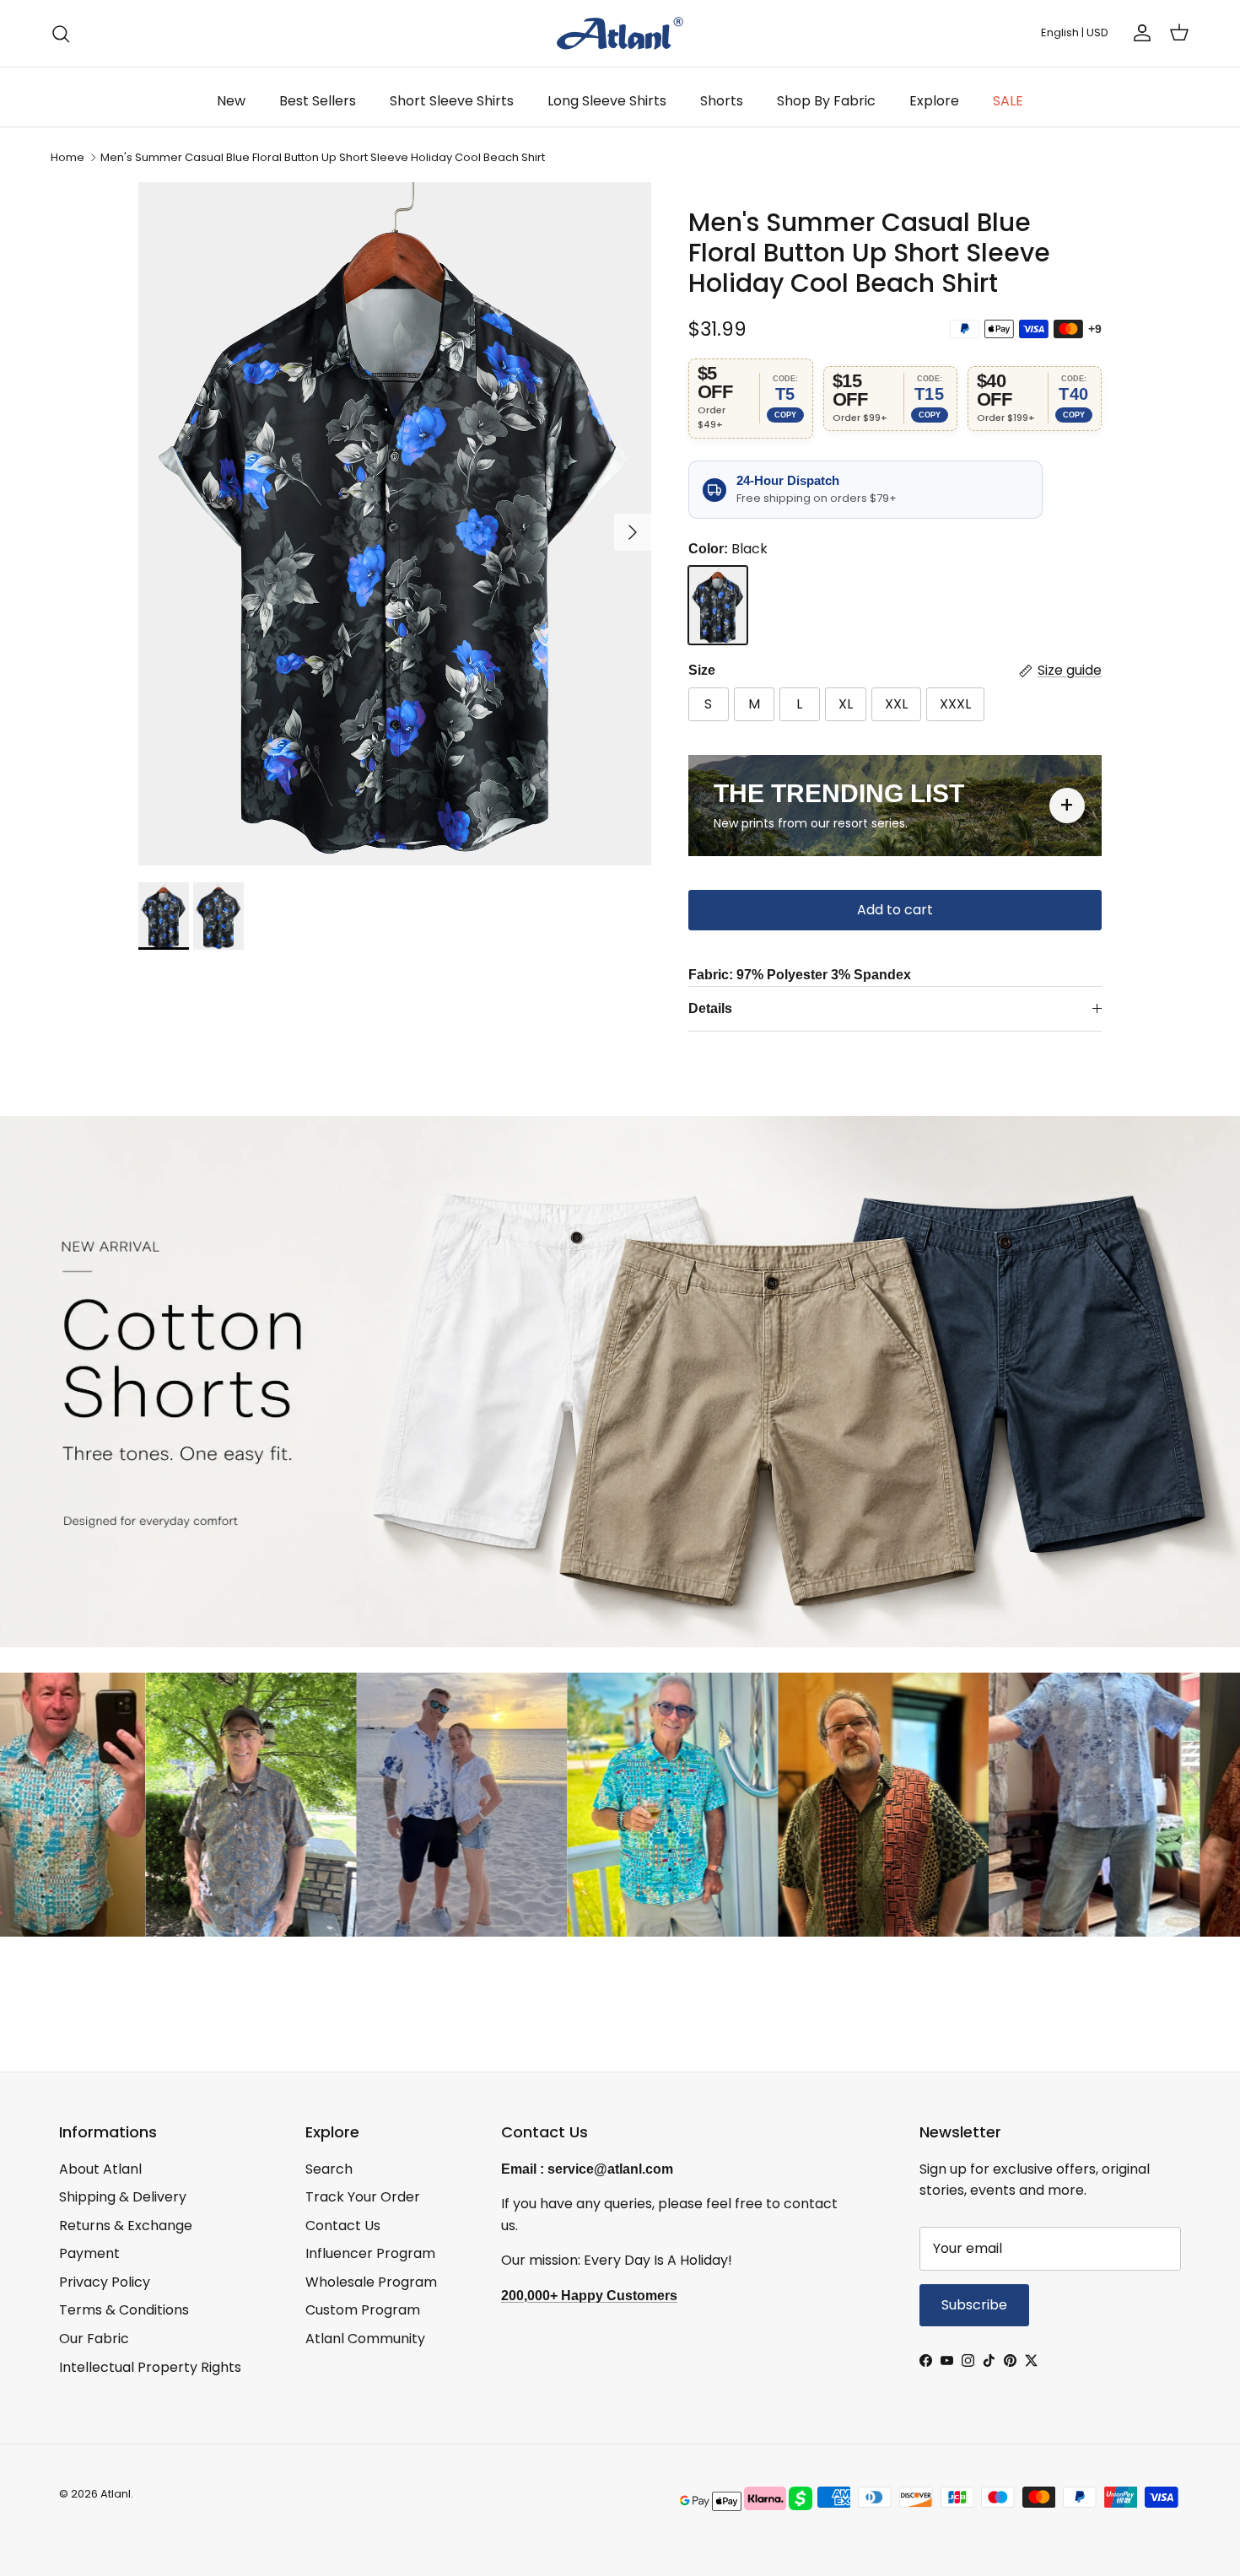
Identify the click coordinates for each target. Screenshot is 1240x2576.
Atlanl (116, 2494)
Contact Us (343, 2226)
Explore (934, 101)
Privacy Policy (105, 2282)
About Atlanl (100, 2169)
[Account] (1139, 33)
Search (329, 2169)
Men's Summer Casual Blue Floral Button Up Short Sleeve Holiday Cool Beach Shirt (323, 157)
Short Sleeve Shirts (452, 101)
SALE (1008, 101)
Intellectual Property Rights (150, 2367)
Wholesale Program (371, 2282)
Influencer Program (370, 2253)
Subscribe (974, 2305)
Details (710, 1008)
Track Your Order (363, 2197)
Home (67, 157)
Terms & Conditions (124, 2310)
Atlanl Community (365, 2339)
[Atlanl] (620, 33)
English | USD (1075, 32)
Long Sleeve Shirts (607, 101)
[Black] (718, 606)
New (231, 101)
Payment (89, 2253)
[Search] (61, 34)
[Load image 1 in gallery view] (395, 524)
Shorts (722, 101)
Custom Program (363, 2310)
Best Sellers (318, 101)
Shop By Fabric (826, 101)
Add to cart (895, 910)
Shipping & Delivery (123, 2197)
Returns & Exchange (126, 2226)
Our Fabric (94, 2339)
